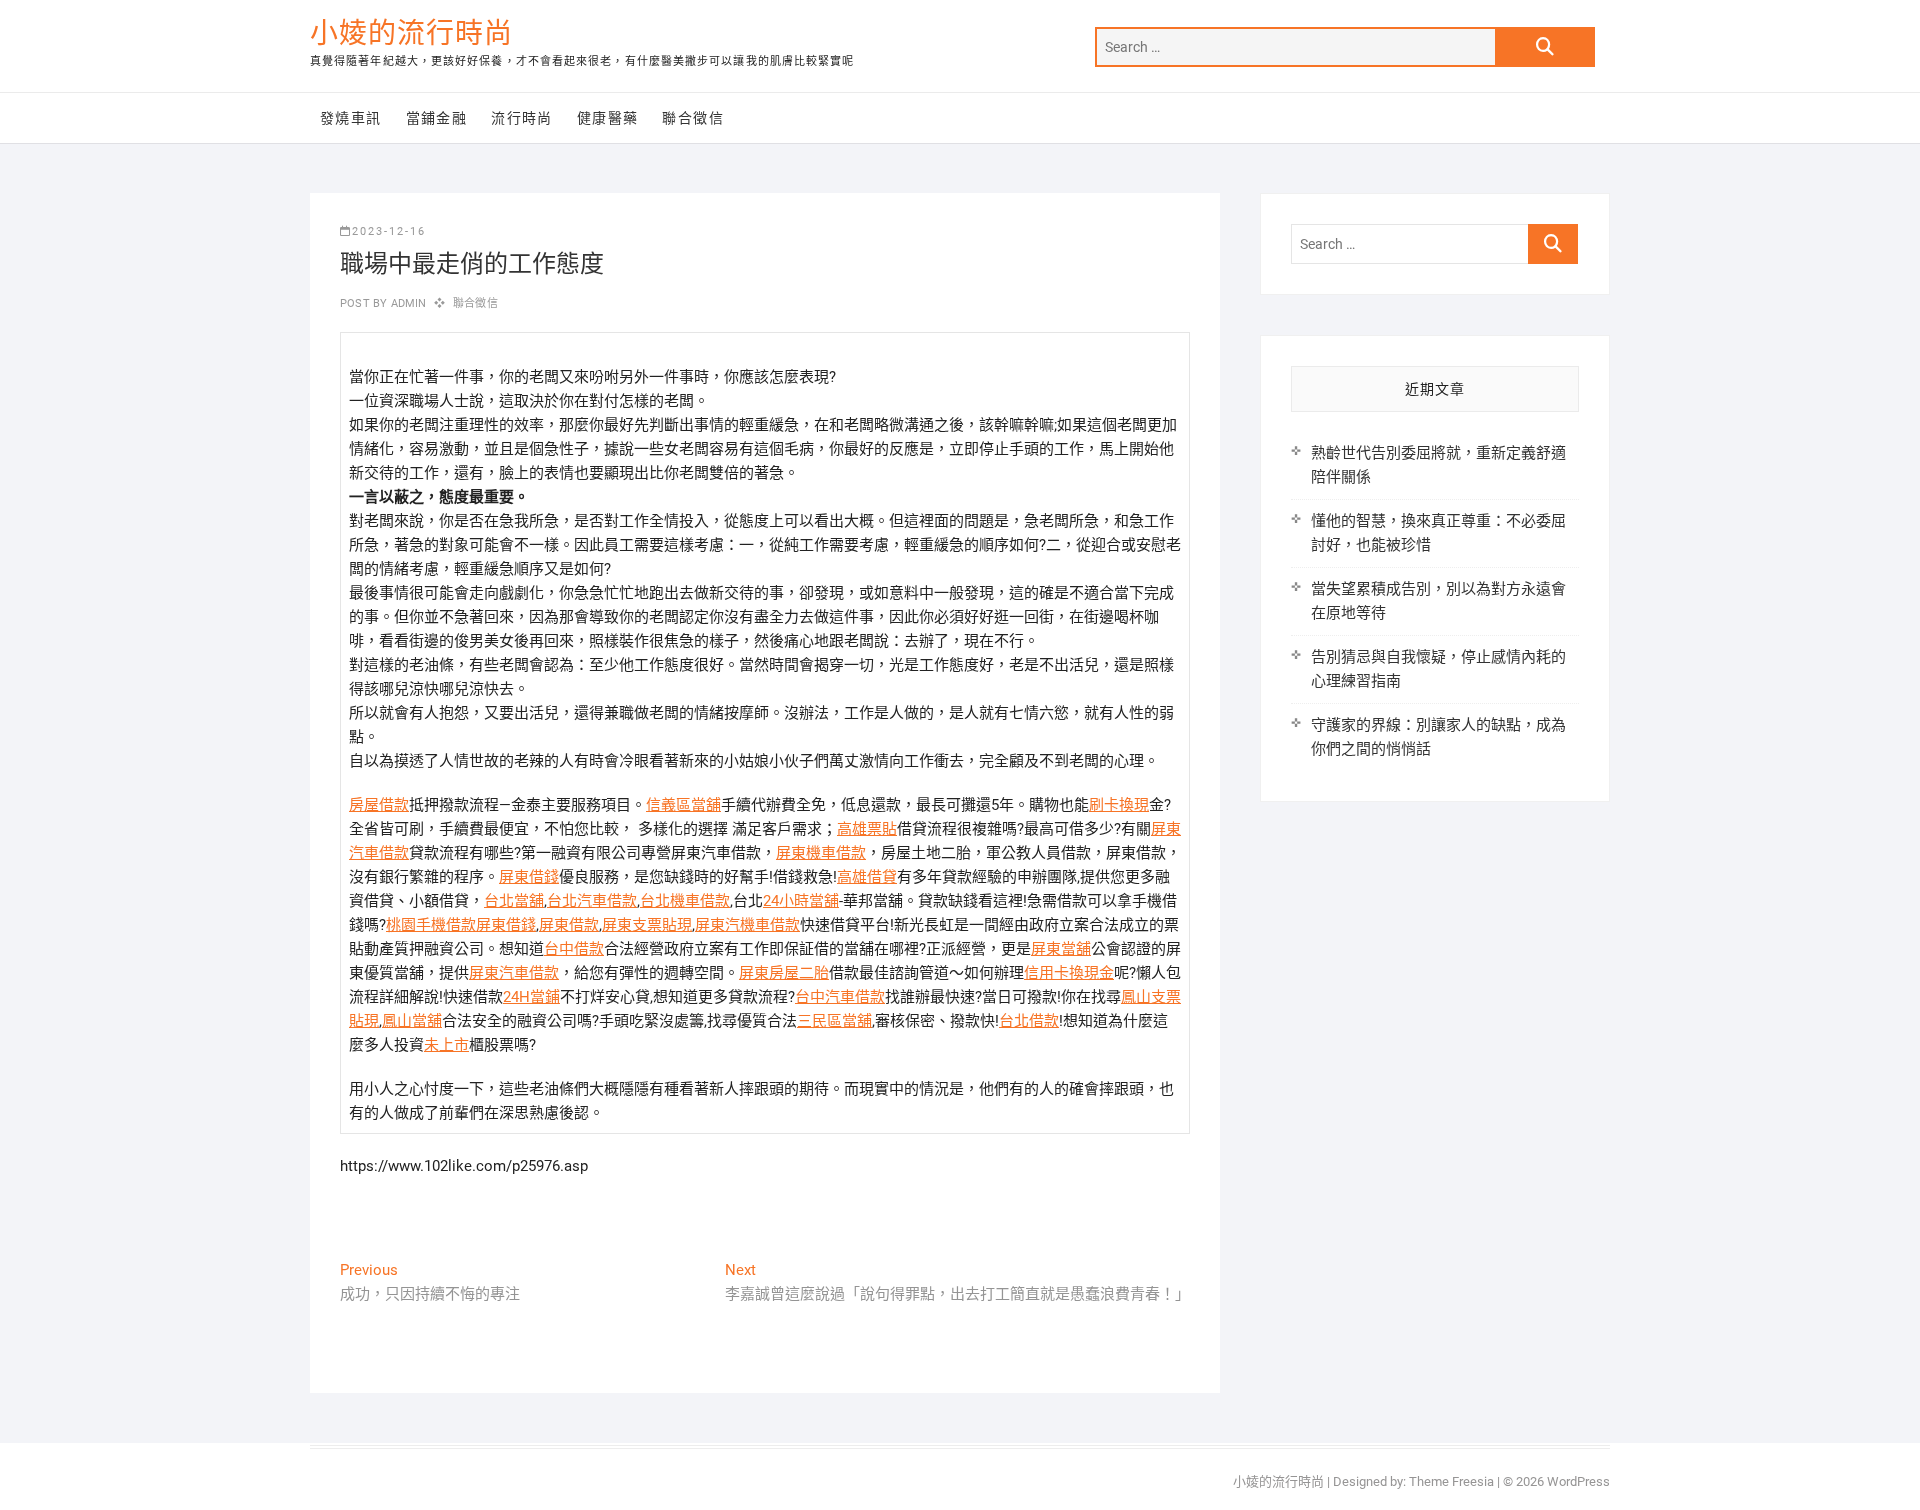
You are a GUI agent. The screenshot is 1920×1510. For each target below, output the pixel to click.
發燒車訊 (351, 118)
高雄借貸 (867, 877)
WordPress (1578, 1481)
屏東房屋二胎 (784, 973)
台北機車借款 (685, 901)
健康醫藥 (608, 118)
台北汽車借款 (592, 901)
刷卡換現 (1119, 805)
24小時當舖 (801, 901)
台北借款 (1029, 1021)
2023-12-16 (389, 231)
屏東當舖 (1061, 949)
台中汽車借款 (840, 997)
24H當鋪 (531, 997)
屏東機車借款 (821, 853)
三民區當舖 (834, 1021)
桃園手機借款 (431, 925)
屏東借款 (569, 925)
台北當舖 (514, 901)
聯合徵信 (693, 118)
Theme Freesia (1451, 1481)
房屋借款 (379, 805)
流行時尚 (522, 118)
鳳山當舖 (412, 1021)
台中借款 (574, 949)
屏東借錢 (529, 877)
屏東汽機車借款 (747, 925)
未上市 (446, 1045)
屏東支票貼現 (647, 925)
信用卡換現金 (1069, 973)
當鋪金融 (437, 118)
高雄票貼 (867, 829)
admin (406, 303)
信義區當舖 (683, 805)
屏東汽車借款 (514, 973)
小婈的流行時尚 (411, 33)
